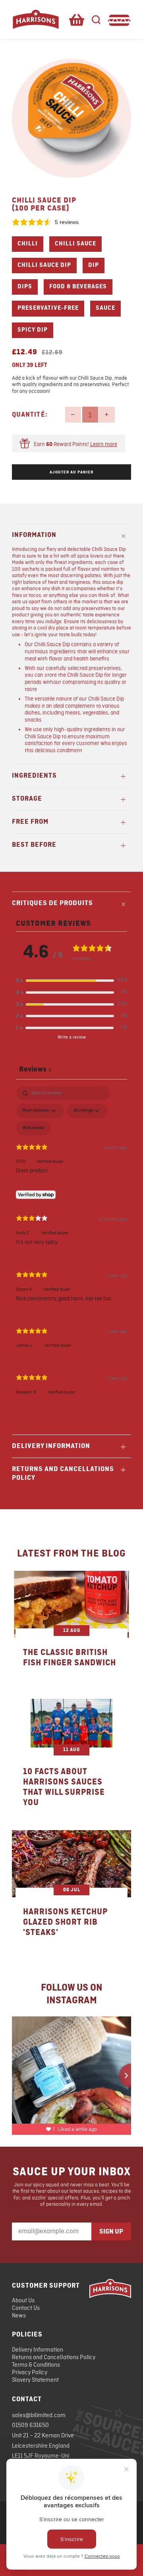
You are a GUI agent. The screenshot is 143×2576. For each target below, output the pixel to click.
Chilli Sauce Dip (44, 265)
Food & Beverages (78, 287)
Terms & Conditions (36, 2365)
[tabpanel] (71, 1247)
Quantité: (30, 415)
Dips (25, 287)
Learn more (104, 444)
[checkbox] (33, 1128)
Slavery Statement (35, 2380)
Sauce (105, 308)
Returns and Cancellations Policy (54, 2358)
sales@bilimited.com (39, 2416)
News (19, 2316)
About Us (23, 2301)
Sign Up (111, 2232)
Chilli (28, 244)
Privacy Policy (30, 2373)
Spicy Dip (33, 330)
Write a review (72, 1037)
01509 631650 (30, 2425)
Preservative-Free (48, 308)
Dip (94, 265)
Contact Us (26, 2308)
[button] (71, 981)
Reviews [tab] (35, 1069)
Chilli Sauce (75, 244)
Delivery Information (38, 2350)
